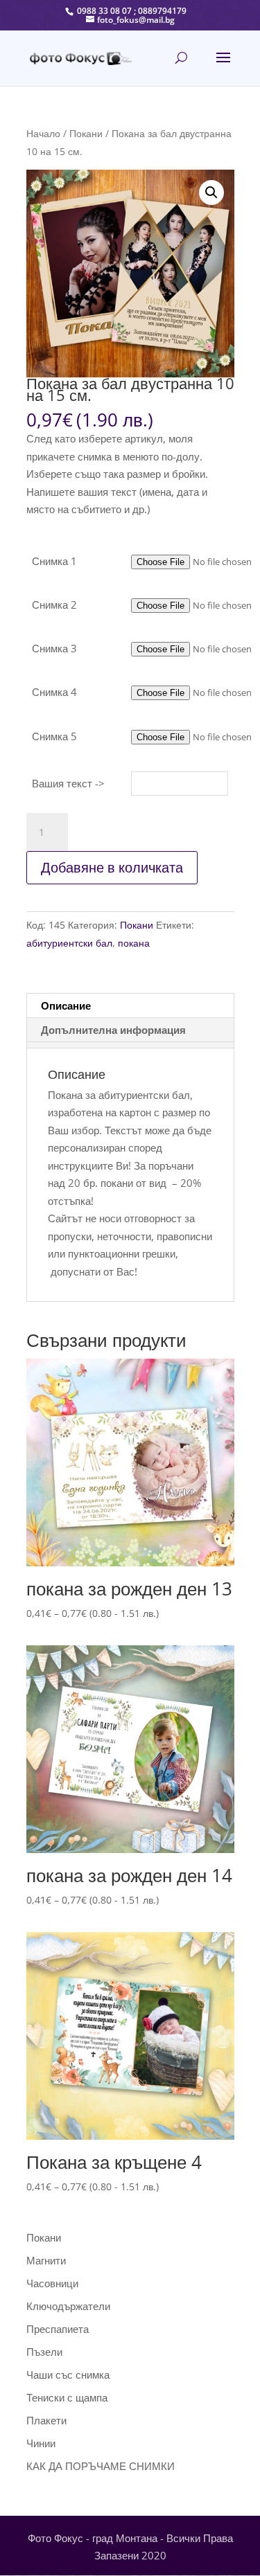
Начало (43, 133)
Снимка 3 (54, 648)
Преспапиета (58, 2329)
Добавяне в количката (112, 867)
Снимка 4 (54, 692)
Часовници (52, 2283)
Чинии (41, 2443)
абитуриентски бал (69, 943)
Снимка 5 (54, 736)
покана (134, 943)
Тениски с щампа (67, 2397)
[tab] (130, 1045)
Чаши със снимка (68, 2374)
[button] (211, 193)
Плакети (46, 2420)
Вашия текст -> (68, 783)
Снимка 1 (54, 561)
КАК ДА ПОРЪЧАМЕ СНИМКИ (101, 2466)
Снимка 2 (54, 605)
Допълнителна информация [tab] (113, 1030)
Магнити (46, 2260)
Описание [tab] (66, 1005)
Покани (86, 133)
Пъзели (44, 2352)
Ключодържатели (68, 2306)
